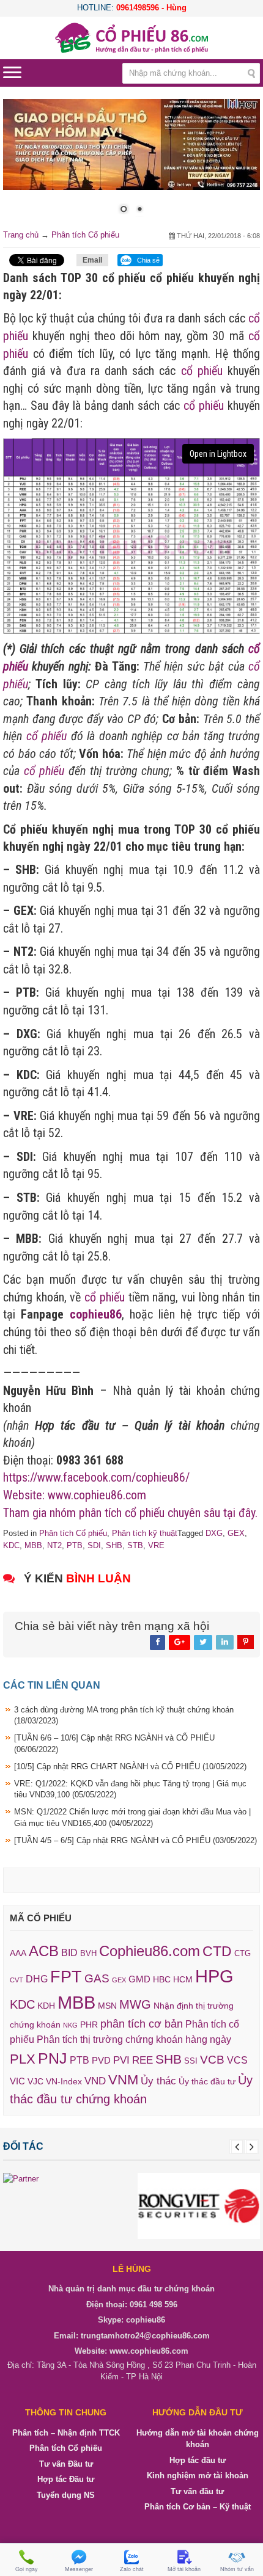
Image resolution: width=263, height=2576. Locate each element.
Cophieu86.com (150, 1951)
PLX (23, 2059)
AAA (18, 1953)
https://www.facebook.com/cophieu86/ (96, 1477)
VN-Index (64, 2082)
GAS (97, 1978)
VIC (17, 2081)
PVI (121, 2060)
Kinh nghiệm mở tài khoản (198, 2476)
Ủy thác (158, 2081)
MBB (33, 1545)
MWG (135, 2004)
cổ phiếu (202, 371)
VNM (123, 2080)
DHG (37, 1979)
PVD (101, 2061)
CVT (17, 1980)
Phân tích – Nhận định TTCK (66, 2433)
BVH (88, 1953)
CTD (217, 1951)
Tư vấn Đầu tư (66, 2464)
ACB (44, 1951)
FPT (66, 1977)
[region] (131, 164)
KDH (46, 2006)
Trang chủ (21, 235)
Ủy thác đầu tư (207, 2081)
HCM (183, 1979)
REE (143, 2060)
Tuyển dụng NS (66, 2495)
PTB (75, 1545)
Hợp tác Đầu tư (66, 2479)
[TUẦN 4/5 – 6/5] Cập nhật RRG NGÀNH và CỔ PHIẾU (135, 1840)
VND (95, 2081)
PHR (89, 2025)
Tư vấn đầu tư (197, 2491)
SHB (114, 1545)
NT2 (54, 1545)
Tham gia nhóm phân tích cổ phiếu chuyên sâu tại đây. (130, 1513)
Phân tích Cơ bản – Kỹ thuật (198, 2507)
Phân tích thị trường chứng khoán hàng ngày (134, 2039)
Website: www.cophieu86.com (75, 1495)
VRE (156, 1545)
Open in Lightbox (218, 454)
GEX (236, 1533)
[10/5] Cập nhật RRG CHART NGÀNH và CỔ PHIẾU (130, 1766)
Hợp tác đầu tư (198, 2460)
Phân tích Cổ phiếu (85, 235)
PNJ (53, 2058)
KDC (11, 1545)
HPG (214, 1976)
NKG (70, 2025)
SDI (94, 1545)
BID (69, 1952)
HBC (162, 1979)
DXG (214, 1533)
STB (135, 1545)
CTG (243, 1953)
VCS (237, 2060)
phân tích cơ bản (142, 2024)
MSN (107, 2006)
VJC (35, 2081)
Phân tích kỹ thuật (145, 1533)
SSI (191, 2061)
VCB (212, 2060)
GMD (139, 1979)
